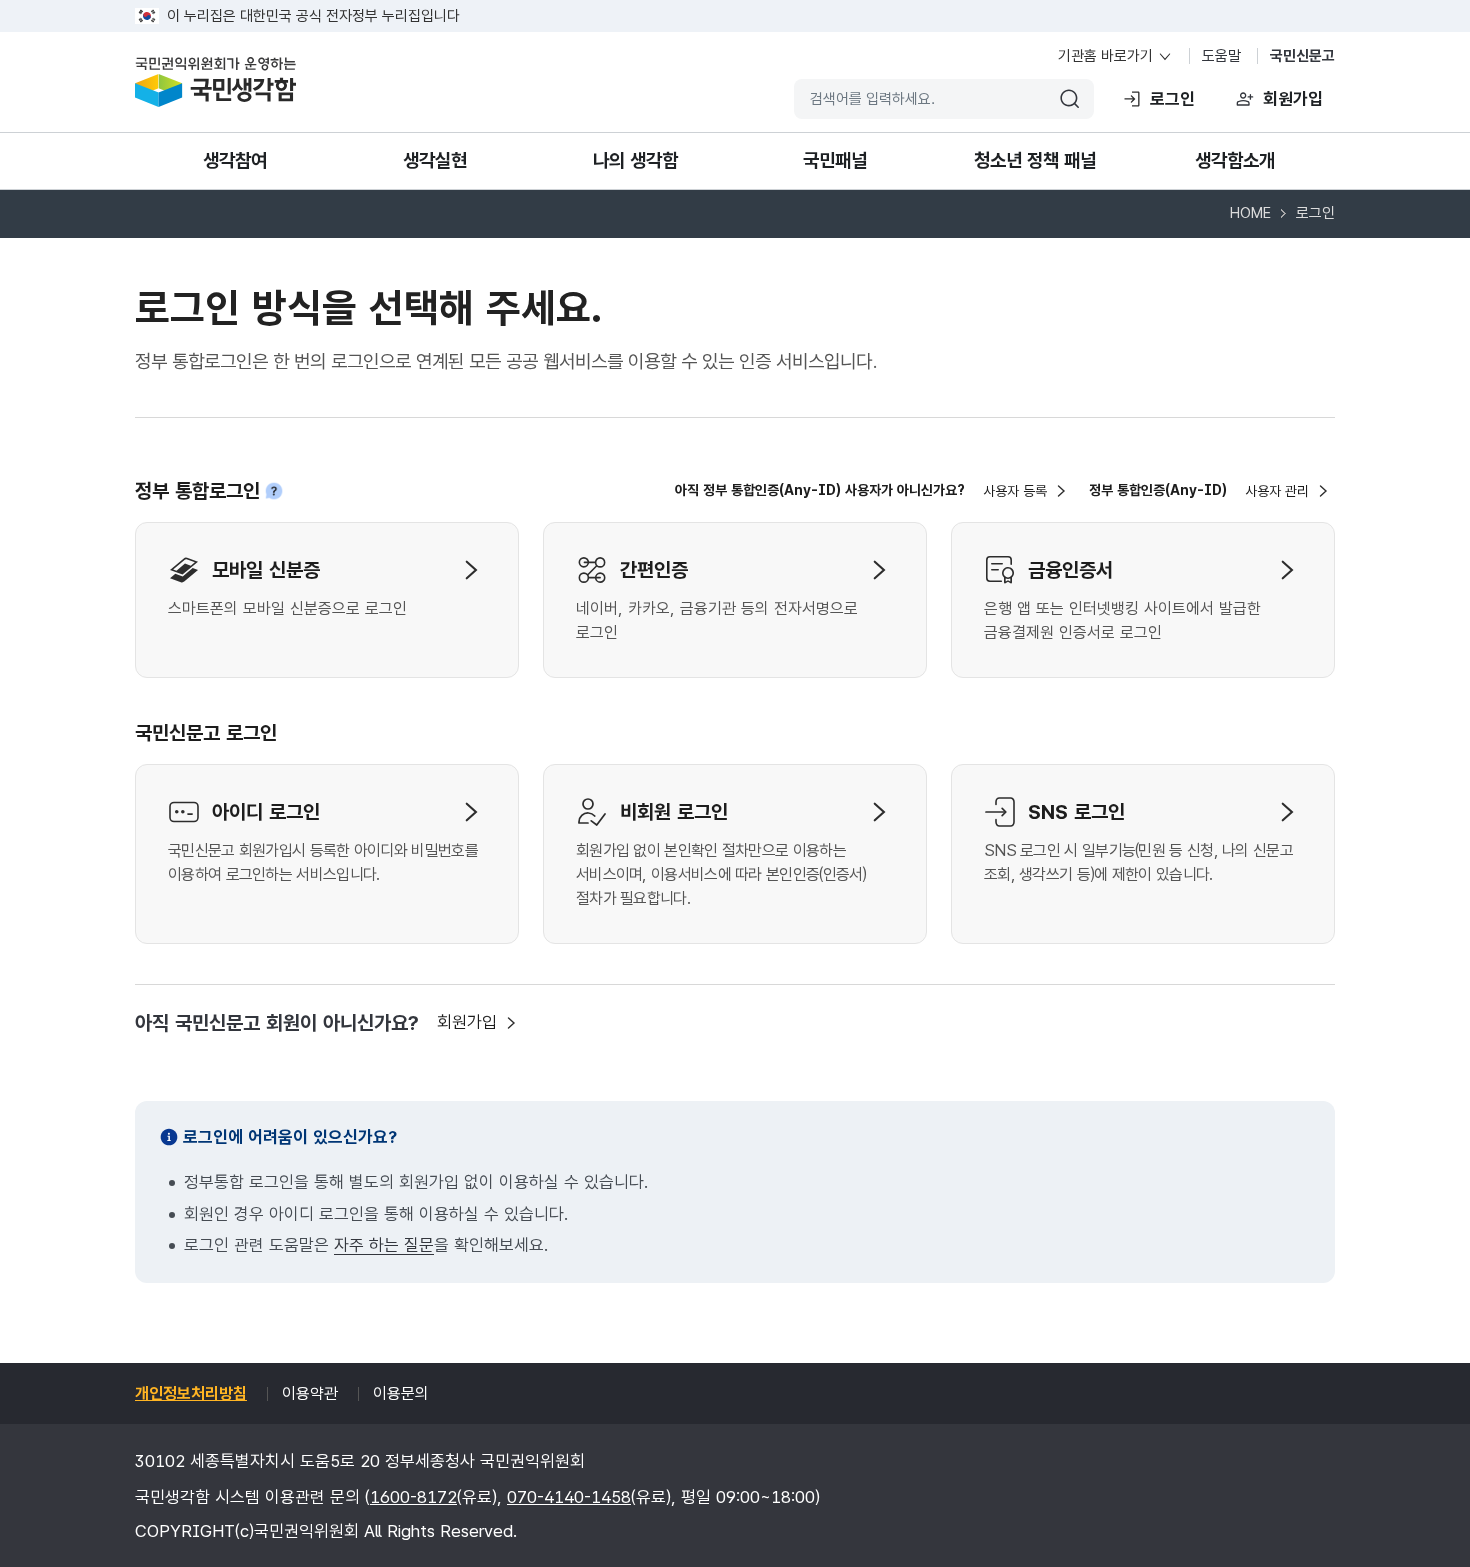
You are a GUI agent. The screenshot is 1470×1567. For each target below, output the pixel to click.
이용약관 (310, 1393)
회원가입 (1293, 99)
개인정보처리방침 (191, 1393)
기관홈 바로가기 (1105, 56)
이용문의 (401, 1393)
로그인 (1172, 99)
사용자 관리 (1277, 491)
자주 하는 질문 (384, 1245)
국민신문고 (1302, 56)
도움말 (1221, 56)
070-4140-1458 (569, 1497)
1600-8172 (413, 1497)
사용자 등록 (1015, 491)
